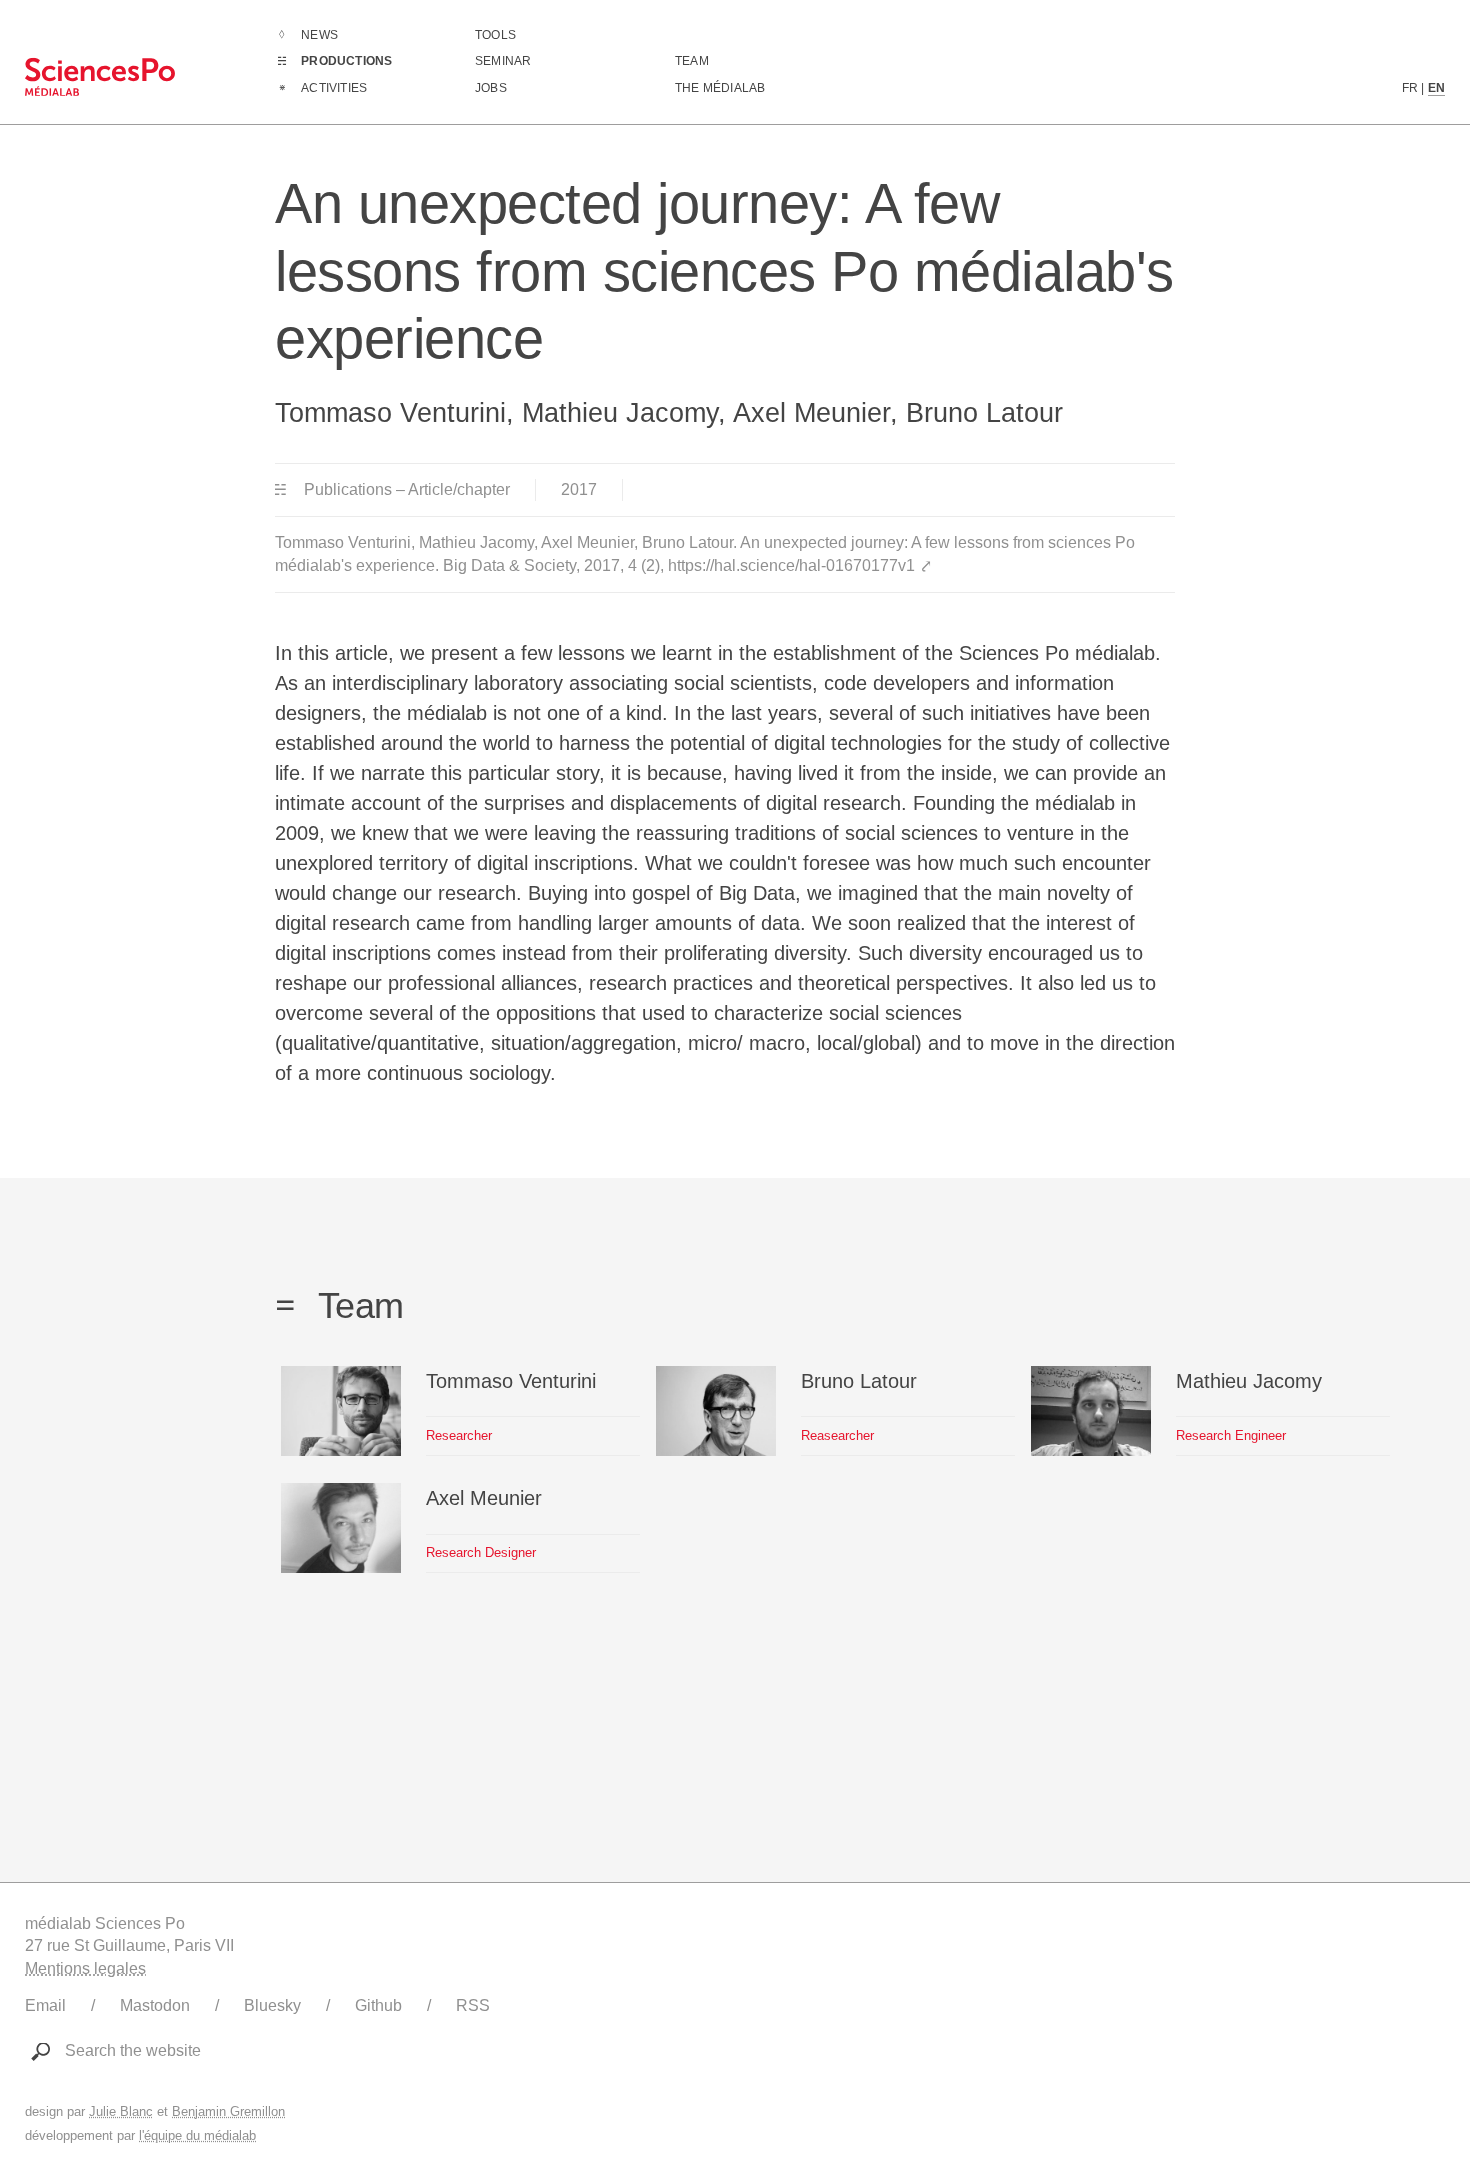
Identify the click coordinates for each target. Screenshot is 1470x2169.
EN (1436, 88)
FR (1410, 88)
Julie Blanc (121, 2111)
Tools (495, 35)
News (319, 35)
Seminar (503, 61)
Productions (346, 61)
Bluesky (272, 2005)
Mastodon (155, 2005)
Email (45, 2005)
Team (692, 61)
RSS (473, 2005)
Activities (334, 88)
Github (378, 2005)
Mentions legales (85, 1968)
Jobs (491, 88)
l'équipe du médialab (197, 2135)
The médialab (720, 88)
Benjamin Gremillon (228, 2111)
